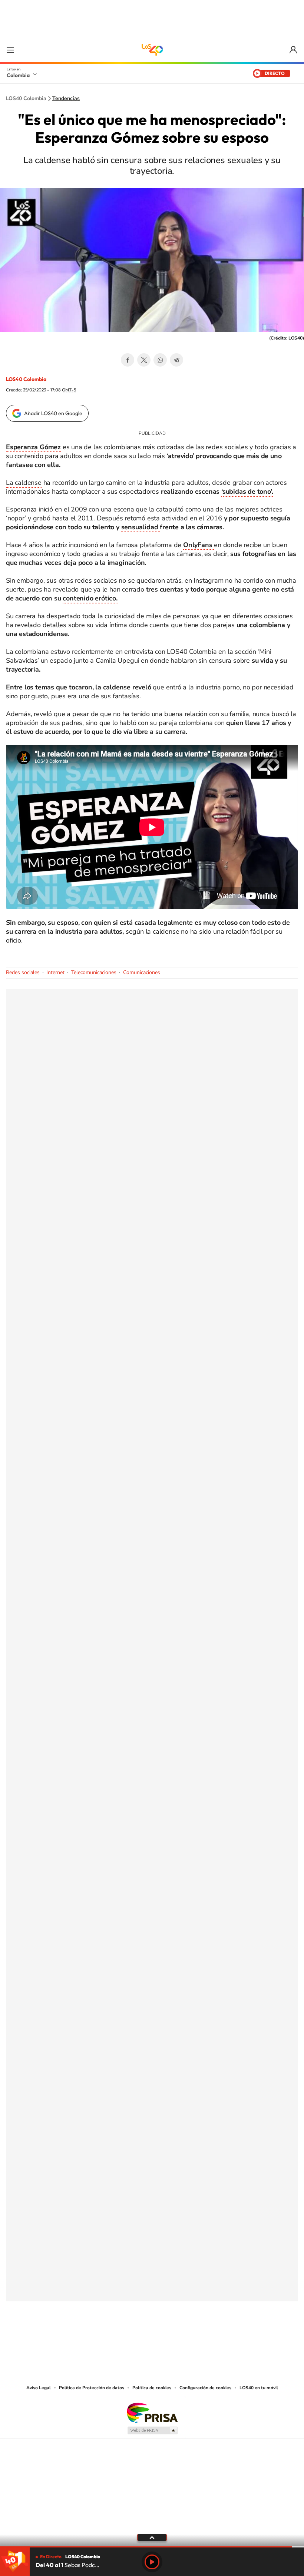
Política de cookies (152, 2388)
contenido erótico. (90, 598)
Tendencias (66, 99)
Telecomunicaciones (94, 972)
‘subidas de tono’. (247, 491)
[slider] (152, 2547)
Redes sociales (23, 972)
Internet (55, 972)
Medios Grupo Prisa (152, 2430)
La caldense (24, 483)
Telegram (176, 360)
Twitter (144, 360)
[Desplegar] (152, 2537)
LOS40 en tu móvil (259, 2388)
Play (152, 2562)
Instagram (137, 2338)
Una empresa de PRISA (152, 2412)
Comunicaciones (142, 972)
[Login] (294, 50)
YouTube (152, 2338)
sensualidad (141, 527)
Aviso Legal (39, 2388)
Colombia (18, 75)
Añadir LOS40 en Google (53, 413)
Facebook (128, 360)
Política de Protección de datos (92, 2388)
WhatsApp (160, 360)
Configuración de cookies (205, 2388)
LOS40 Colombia (152, 50)
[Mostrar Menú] (10, 50)
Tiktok (122, 2338)
